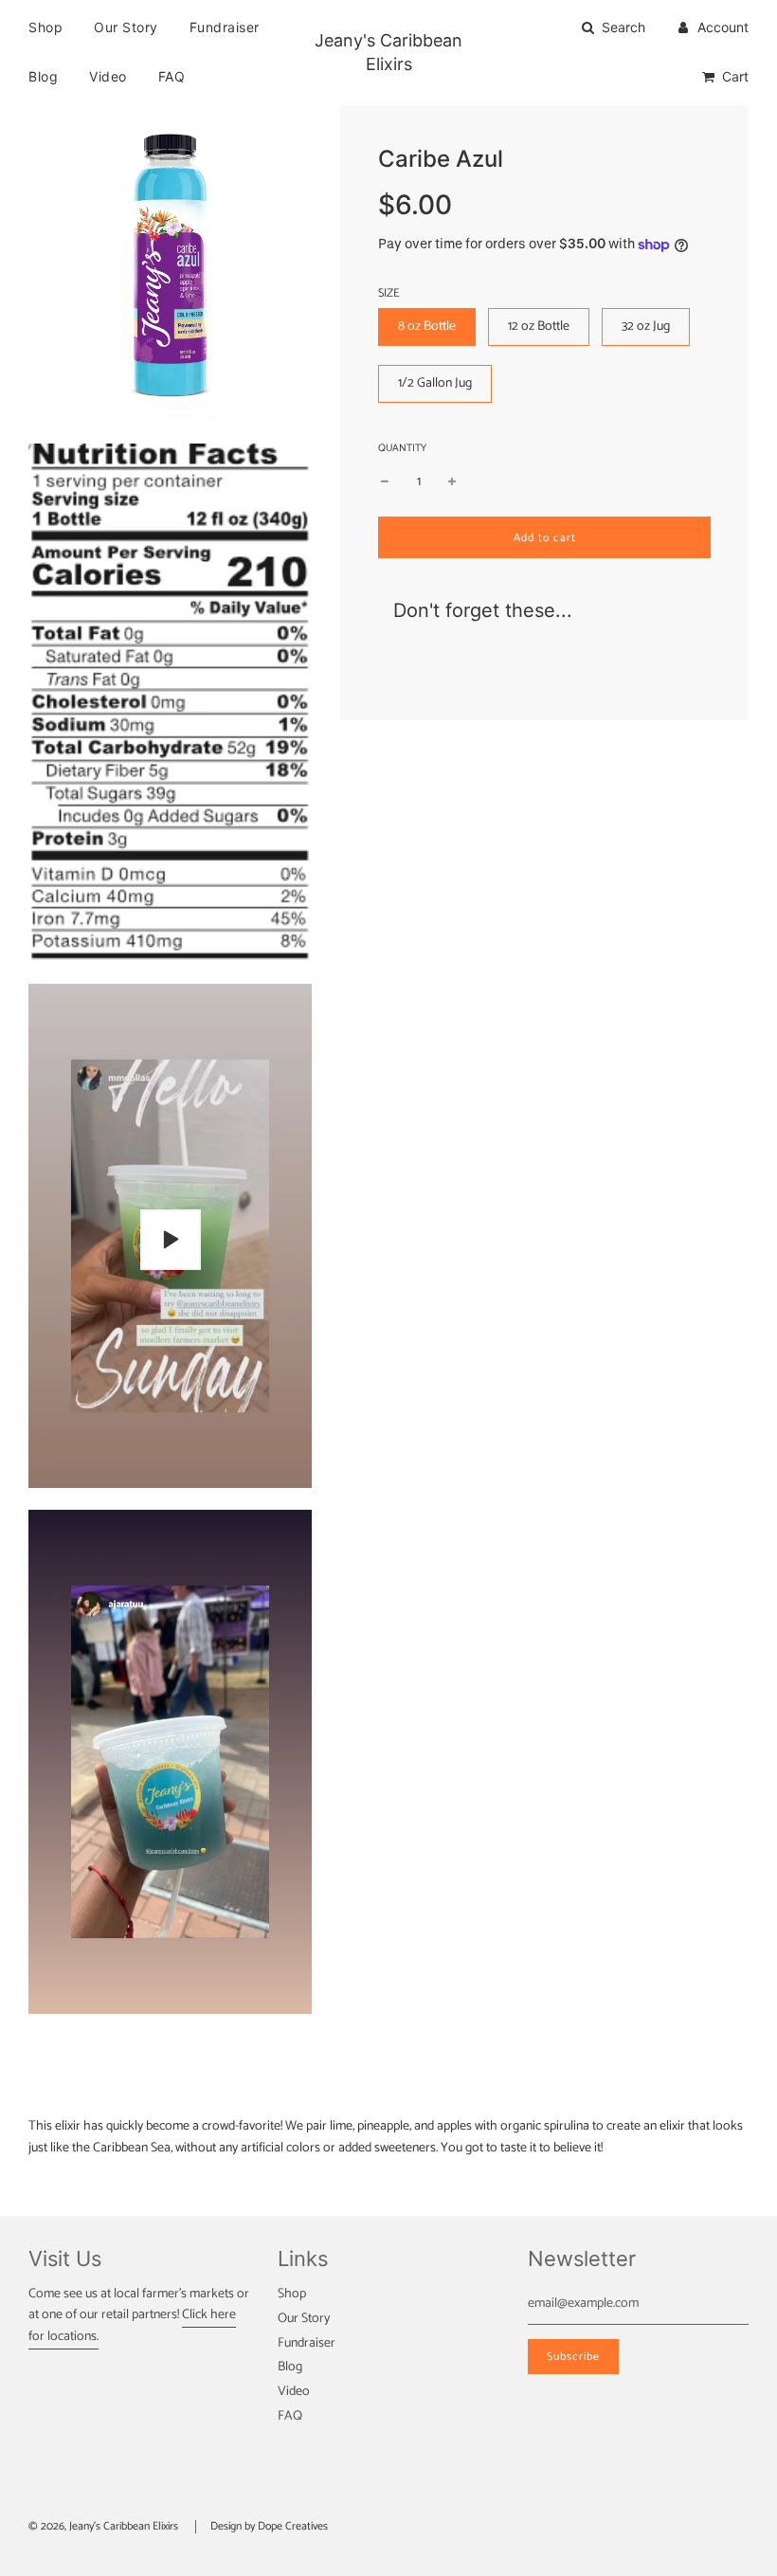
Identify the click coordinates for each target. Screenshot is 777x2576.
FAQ (172, 76)
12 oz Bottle (539, 327)
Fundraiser (225, 27)
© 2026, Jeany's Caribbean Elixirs (103, 2526)
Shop (45, 27)
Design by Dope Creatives (269, 2526)
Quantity (402, 449)
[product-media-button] (171, 1240)
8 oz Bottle (427, 327)
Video (108, 76)
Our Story (126, 27)
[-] (385, 482)
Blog (43, 76)
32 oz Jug (646, 327)
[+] (452, 482)
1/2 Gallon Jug (435, 383)
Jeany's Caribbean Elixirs (388, 52)
